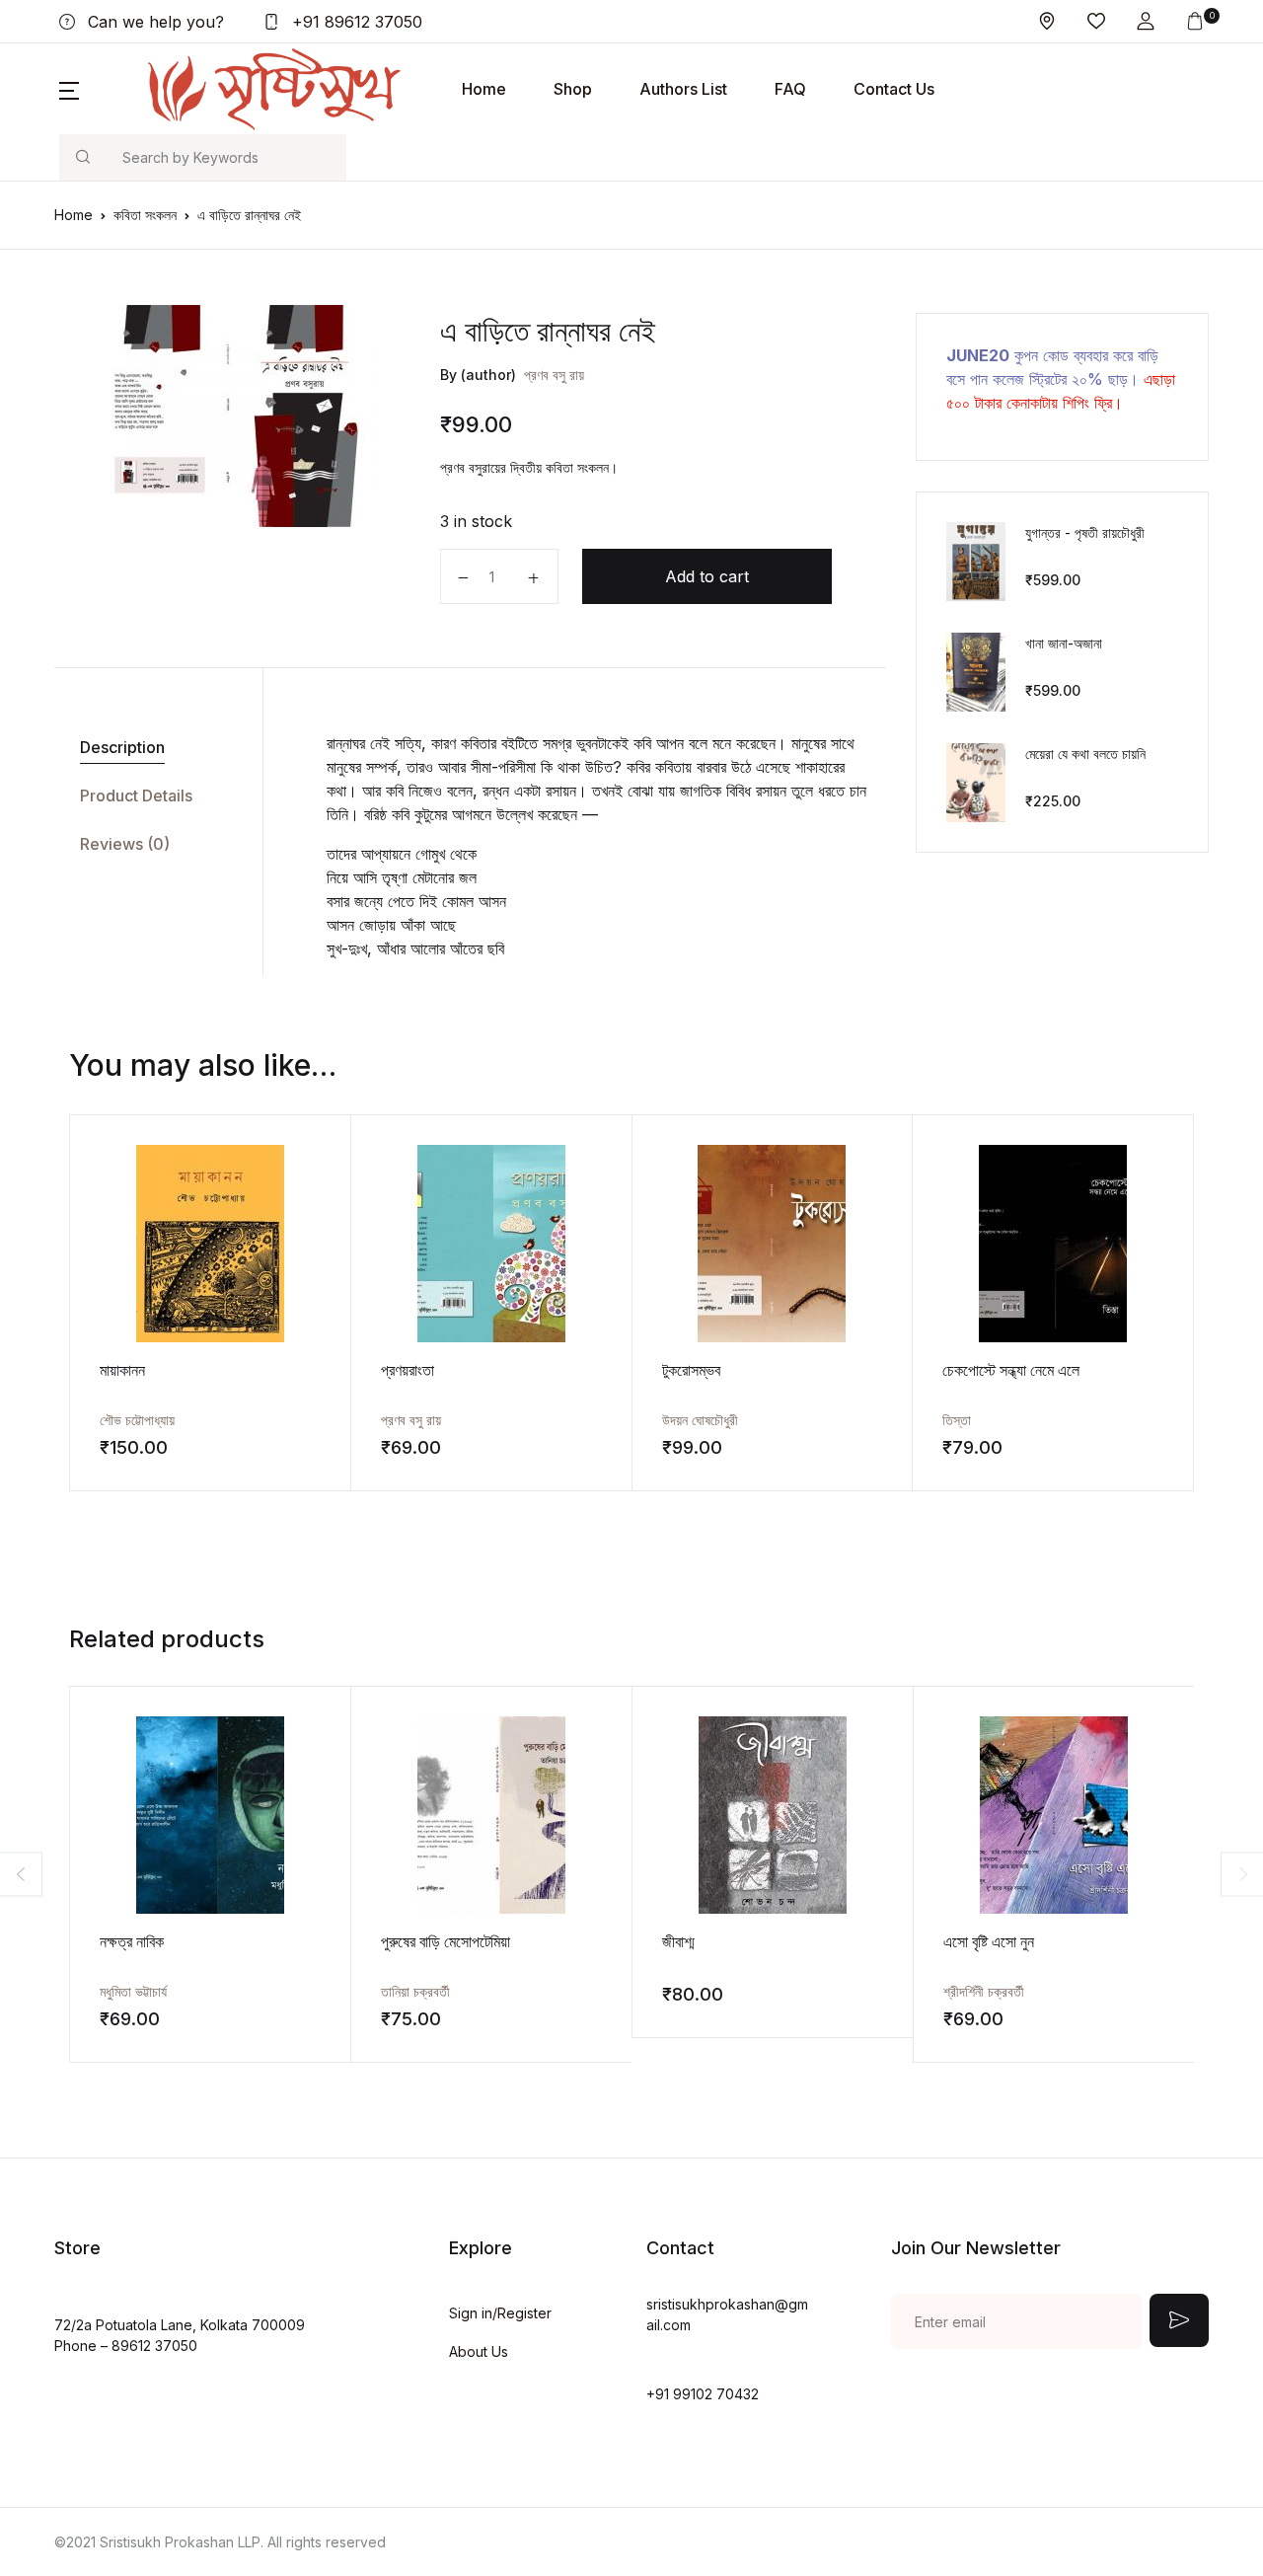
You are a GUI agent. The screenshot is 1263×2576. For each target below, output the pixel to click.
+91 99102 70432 (703, 2394)
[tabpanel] (228, 416)
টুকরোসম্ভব (691, 1370)
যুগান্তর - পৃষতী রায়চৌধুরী (1085, 532)
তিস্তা (957, 1420)
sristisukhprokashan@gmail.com (727, 2314)
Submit (1179, 2320)
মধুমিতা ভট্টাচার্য (133, 1991)
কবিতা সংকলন (145, 215)
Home (484, 89)
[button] (1146, 21)
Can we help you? (153, 22)
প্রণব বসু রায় (554, 375)
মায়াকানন (122, 1370)
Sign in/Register (500, 2313)
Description (122, 747)
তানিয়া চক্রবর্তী (415, 1991)
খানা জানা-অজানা (1064, 643)
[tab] (151, 748)
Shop (573, 89)
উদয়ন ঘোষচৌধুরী (700, 1420)
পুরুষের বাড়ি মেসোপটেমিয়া (446, 1941)
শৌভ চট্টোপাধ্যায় (137, 1420)
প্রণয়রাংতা (408, 1370)
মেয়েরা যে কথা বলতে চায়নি (1085, 754)
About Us (479, 2351)
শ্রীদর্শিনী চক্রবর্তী (984, 1991)
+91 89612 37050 (355, 22)
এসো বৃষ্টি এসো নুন (989, 1941)
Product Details (136, 796)
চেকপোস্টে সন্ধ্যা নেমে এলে (1011, 1370)
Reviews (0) (125, 844)
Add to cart (707, 576)
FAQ (790, 89)
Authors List (683, 89)
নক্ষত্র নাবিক (132, 1941)
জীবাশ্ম (678, 1941)
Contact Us (894, 89)
